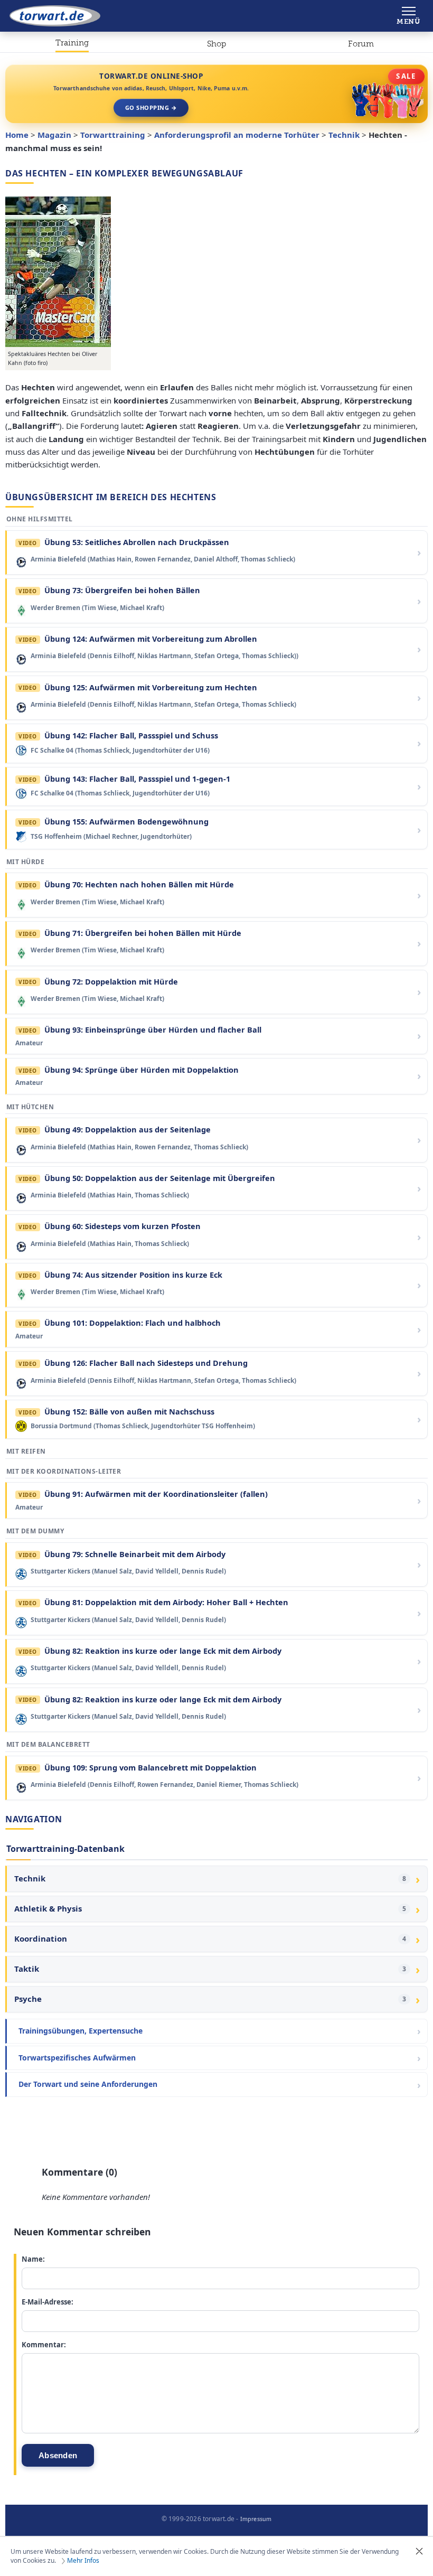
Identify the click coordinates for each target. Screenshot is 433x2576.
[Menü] (408, 16)
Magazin (54, 135)
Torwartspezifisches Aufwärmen (77, 2058)
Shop (216, 44)
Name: (33, 2259)
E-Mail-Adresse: (48, 2302)
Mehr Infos (83, 2561)
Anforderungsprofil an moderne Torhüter (237, 135)
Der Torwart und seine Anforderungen (88, 2084)
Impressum (256, 2519)
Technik (344, 135)
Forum (361, 44)
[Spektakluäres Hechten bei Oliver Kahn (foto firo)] (58, 272)
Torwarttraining (72, 45)
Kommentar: (44, 2345)
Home (17, 135)
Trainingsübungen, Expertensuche (81, 2031)
